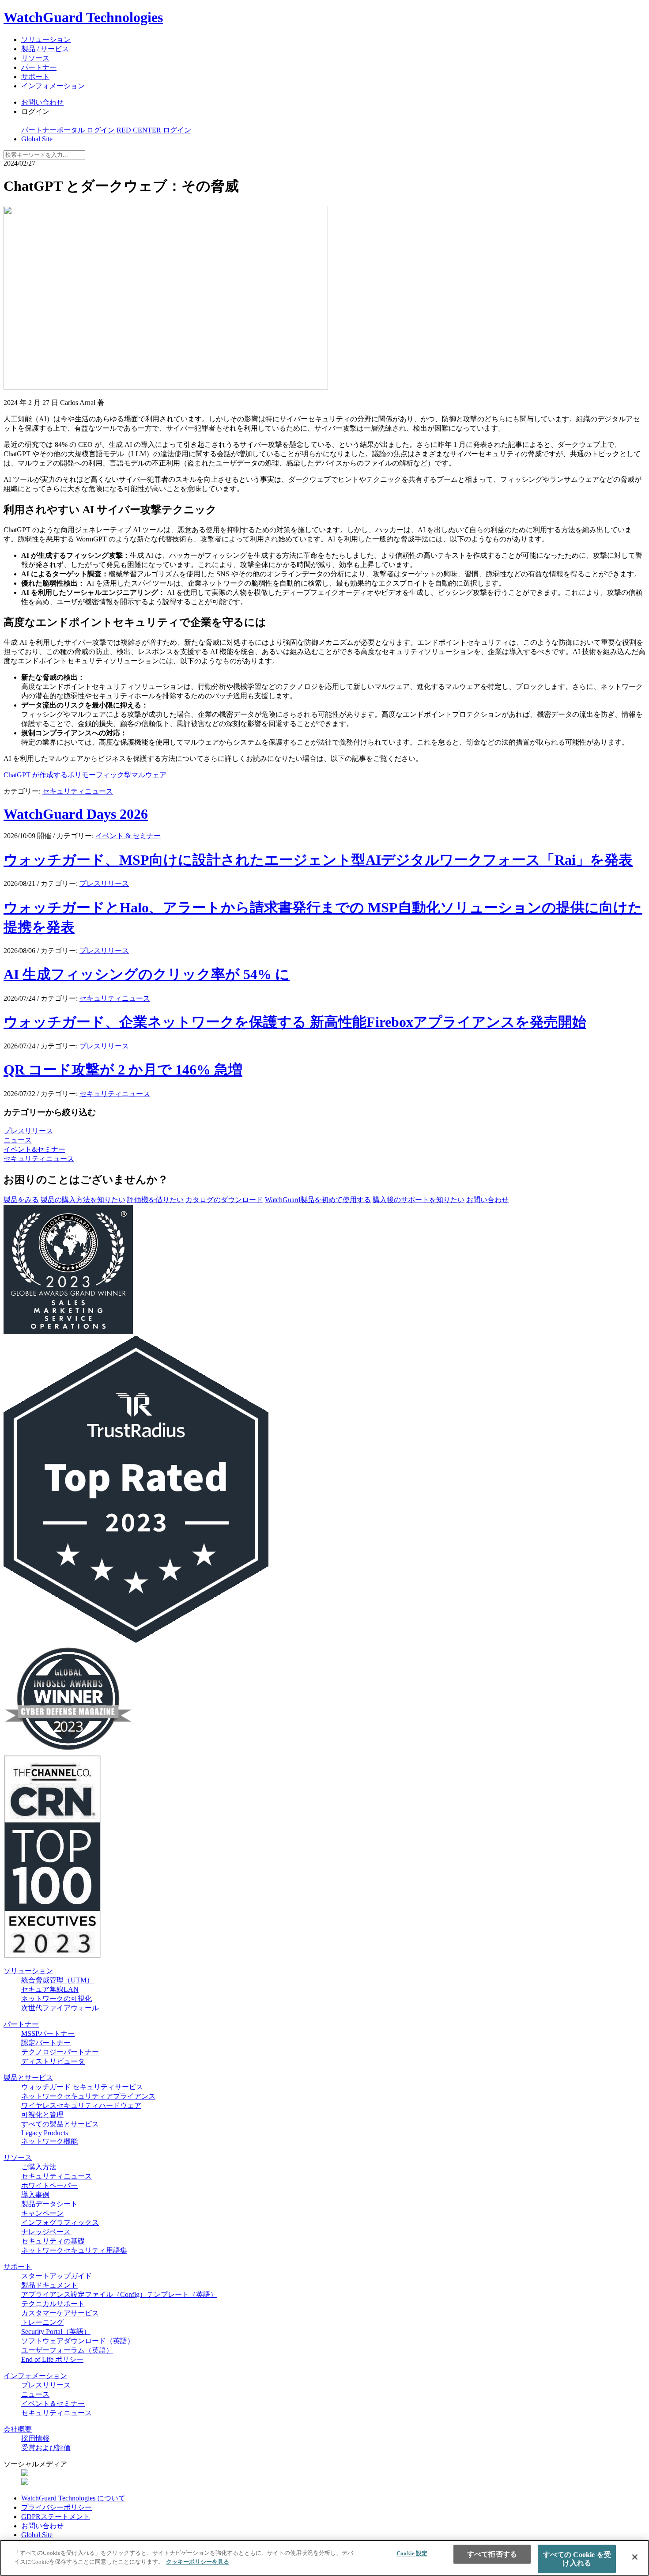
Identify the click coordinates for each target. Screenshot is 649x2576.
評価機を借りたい (155, 1200)
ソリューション (46, 40)
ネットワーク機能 (49, 2141)
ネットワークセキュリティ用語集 (74, 2250)
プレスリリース (104, 883)
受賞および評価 (46, 2448)
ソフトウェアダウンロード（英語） (78, 2341)
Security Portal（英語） (56, 2332)
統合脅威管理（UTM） (57, 1980)
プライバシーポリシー (57, 2507)
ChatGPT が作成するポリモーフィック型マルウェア (85, 775)
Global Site (37, 139)
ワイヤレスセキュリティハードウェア (81, 2105)
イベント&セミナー (34, 1149)
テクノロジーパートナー (60, 2052)
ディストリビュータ (53, 2061)
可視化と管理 (42, 2115)
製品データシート (49, 2204)
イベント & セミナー (128, 836)
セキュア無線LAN (50, 1989)
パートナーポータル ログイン (68, 130)
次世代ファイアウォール (60, 2008)
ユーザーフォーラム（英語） (67, 2350)
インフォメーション (53, 86)
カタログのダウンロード (224, 1200)
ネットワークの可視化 (57, 1999)
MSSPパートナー (48, 2033)
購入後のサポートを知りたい (419, 1200)
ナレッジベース (46, 2232)
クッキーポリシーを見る (198, 2561)
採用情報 (35, 2438)
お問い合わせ (42, 102)
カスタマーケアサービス (60, 2313)
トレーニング (42, 2322)
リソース (35, 58)
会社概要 (18, 2429)
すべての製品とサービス (60, 2124)
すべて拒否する (492, 2554)
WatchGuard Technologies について (73, 2498)
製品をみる (21, 1200)
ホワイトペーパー (49, 2185)
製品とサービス (28, 2078)
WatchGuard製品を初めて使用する (318, 1200)
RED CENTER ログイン (154, 130)
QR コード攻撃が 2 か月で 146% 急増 (123, 1070)
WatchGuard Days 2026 (76, 814)
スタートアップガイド (57, 2276)
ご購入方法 (39, 2167)
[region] (324, 2558)
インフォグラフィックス (60, 2222)
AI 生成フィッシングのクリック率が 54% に (147, 974)
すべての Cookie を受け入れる (577, 2559)
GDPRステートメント (56, 2517)
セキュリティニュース (78, 791)
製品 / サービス (45, 49)
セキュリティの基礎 (53, 2241)
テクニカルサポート (53, 2304)
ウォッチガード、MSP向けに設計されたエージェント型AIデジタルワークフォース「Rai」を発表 (318, 860)
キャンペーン (42, 2213)
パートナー (39, 67)
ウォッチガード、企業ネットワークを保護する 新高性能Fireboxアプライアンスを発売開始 (295, 1022)
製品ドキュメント (49, 2285)
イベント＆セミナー (53, 2404)
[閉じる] (635, 2557)
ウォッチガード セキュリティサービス (82, 2087)
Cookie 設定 (412, 2553)
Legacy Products (45, 2133)
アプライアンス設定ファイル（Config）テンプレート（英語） (119, 2294)
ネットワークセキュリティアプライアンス (88, 2096)
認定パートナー (46, 2043)
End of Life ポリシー (52, 2359)
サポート (35, 77)
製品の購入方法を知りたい (83, 1200)
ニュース (18, 1140)
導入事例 (35, 2195)
